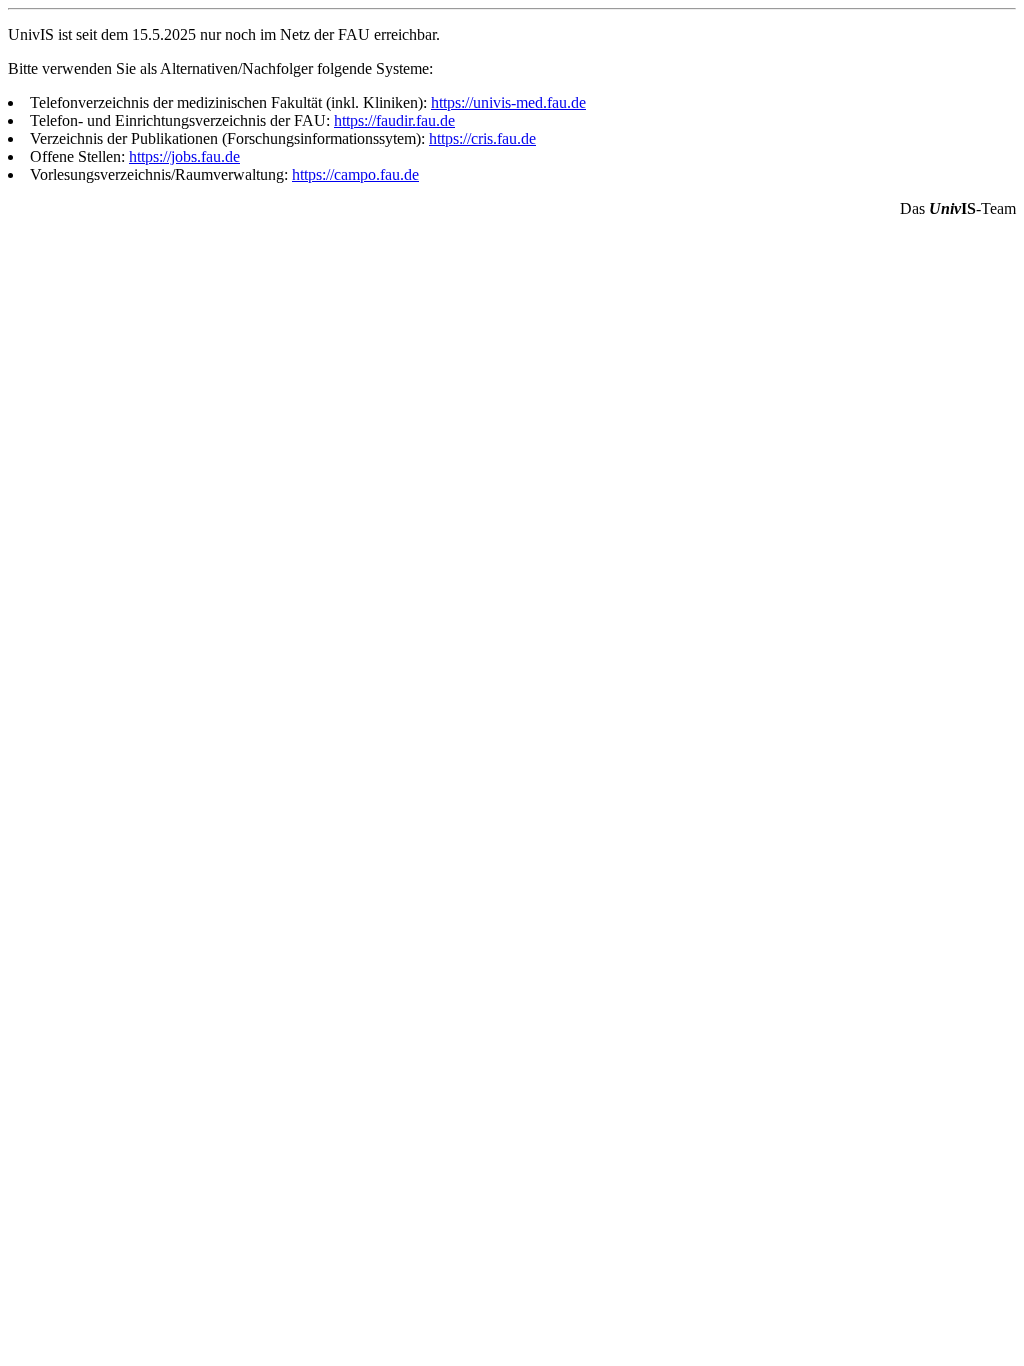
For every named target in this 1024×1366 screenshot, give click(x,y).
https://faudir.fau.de (394, 120)
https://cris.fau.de (482, 138)
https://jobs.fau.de (184, 156)
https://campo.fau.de (355, 174)
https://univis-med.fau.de (508, 102)
